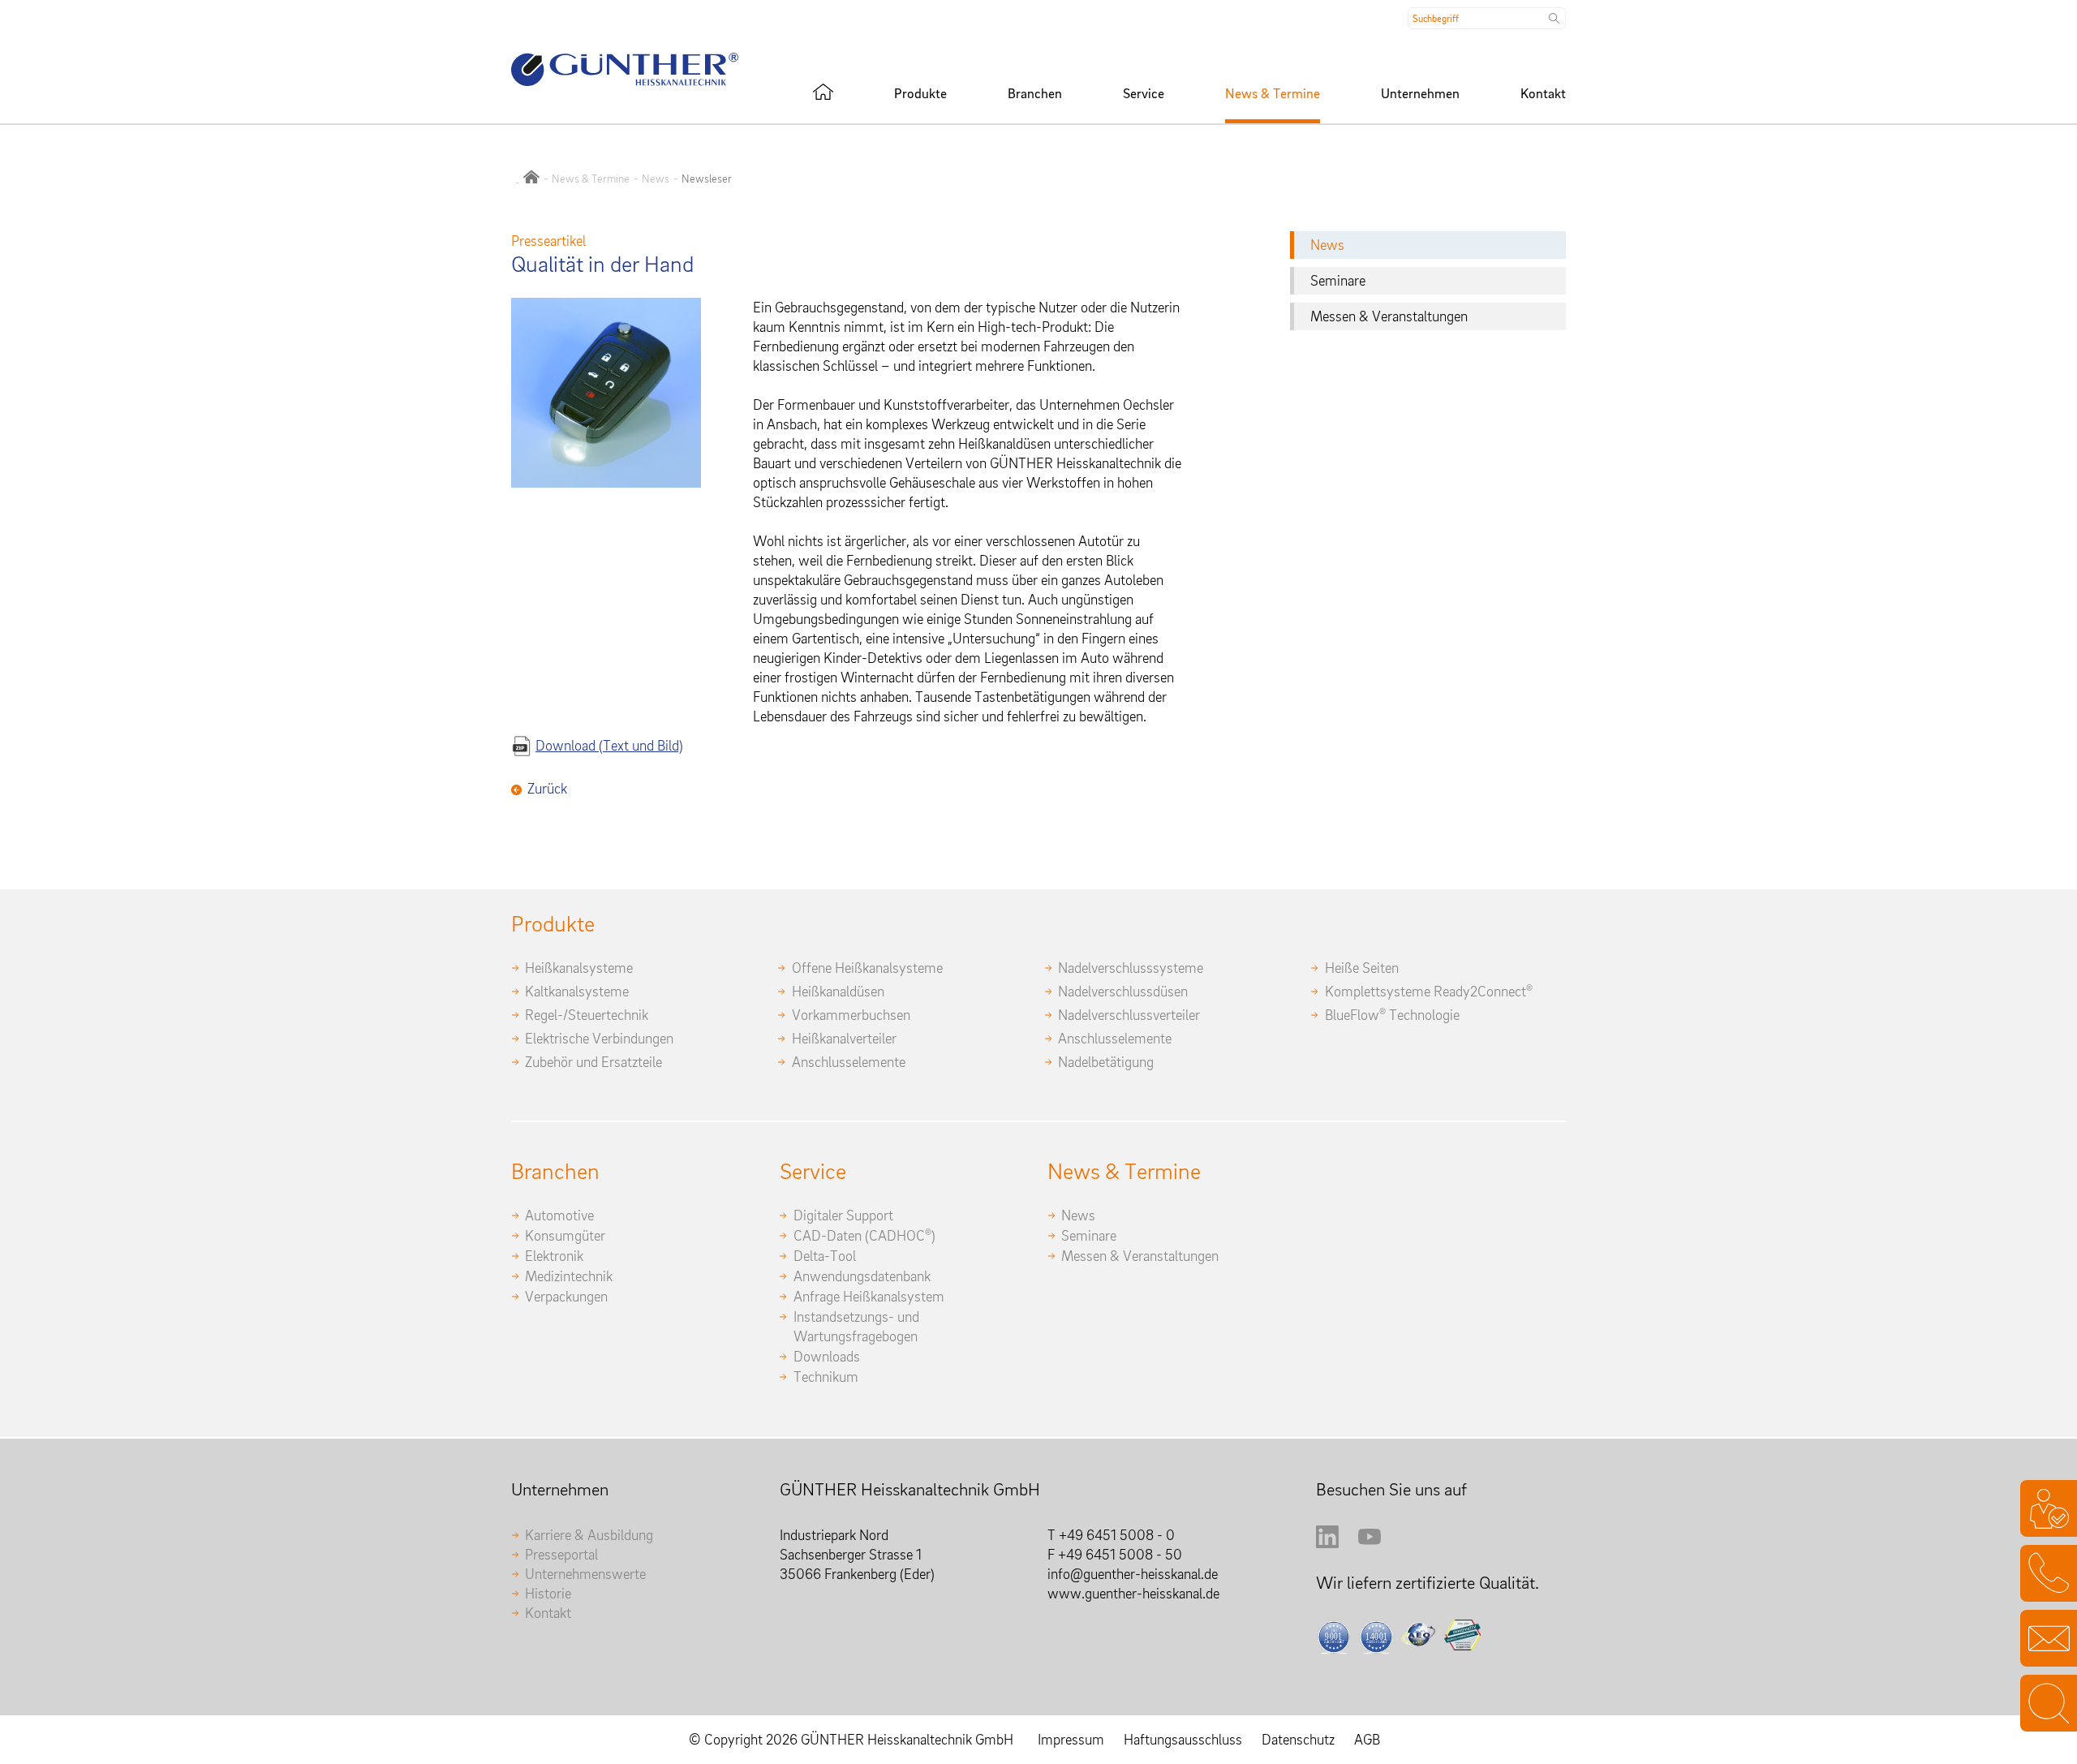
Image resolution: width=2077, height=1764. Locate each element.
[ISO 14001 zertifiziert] (1376, 1637)
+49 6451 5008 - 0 (1117, 1535)
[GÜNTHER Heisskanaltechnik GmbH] (531, 179)
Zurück (547, 788)
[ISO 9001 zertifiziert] (1334, 1637)
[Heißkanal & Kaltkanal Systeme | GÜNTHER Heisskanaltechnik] (823, 92)
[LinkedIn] (1327, 1543)
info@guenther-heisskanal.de (1133, 1574)
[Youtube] (1370, 1543)
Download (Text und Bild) (609, 745)
